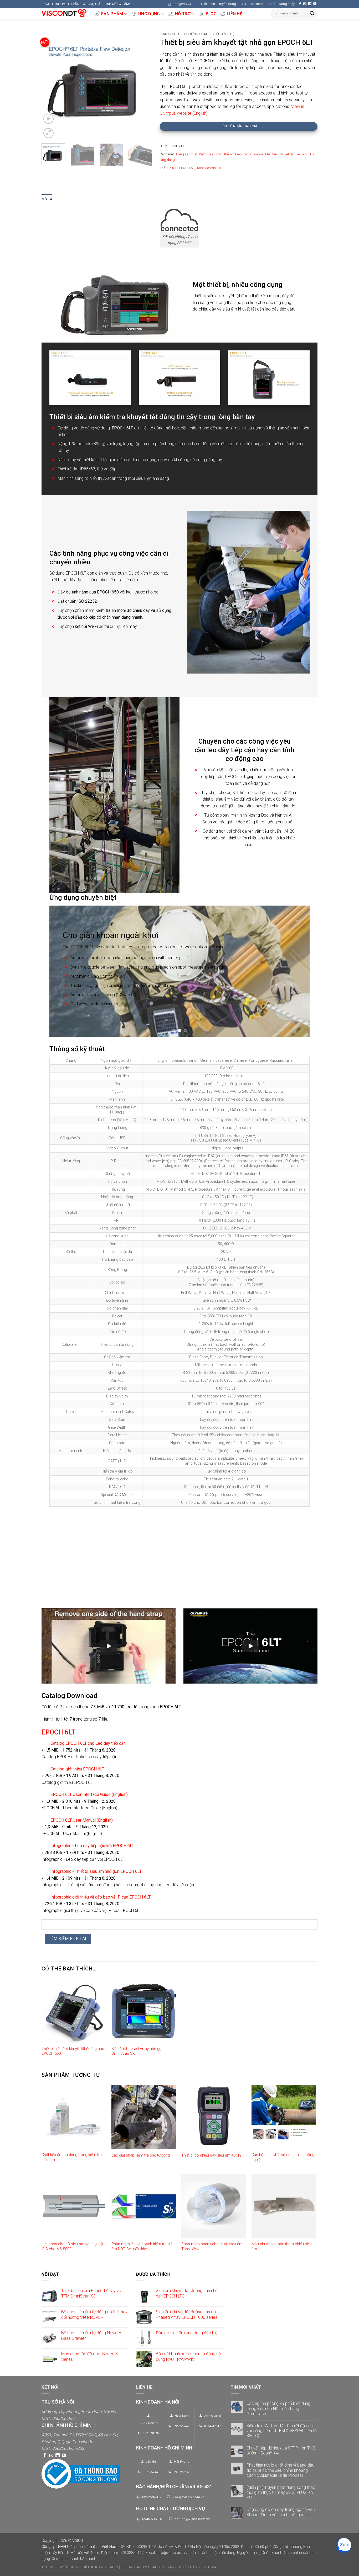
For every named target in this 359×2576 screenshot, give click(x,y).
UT (219, 168)
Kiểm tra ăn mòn (211, 154)
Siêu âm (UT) (224, 34)
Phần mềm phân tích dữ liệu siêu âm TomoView (212, 2247)
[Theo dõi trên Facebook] (300, 4)
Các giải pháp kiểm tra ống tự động (141, 2155)
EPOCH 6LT (187, 168)
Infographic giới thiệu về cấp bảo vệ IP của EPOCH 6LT (101, 1897)
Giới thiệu (208, 4)
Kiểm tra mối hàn (236, 154)
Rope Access (206, 168)
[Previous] (50, 84)
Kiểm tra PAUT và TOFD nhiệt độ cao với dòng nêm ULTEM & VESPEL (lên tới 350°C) (282, 2431)
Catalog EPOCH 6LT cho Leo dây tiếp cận (88, 1743)
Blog (211, 14)
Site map (256, 4)
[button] (179, 4)
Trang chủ (169, 34)
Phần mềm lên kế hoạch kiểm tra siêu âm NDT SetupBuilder (143, 2247)
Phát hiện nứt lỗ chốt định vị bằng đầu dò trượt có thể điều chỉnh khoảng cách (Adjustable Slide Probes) (280, 2470)
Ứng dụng (149, 14)
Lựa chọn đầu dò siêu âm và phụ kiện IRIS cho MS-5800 (73, 2247)
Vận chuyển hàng (184, 2567)
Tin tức (48, 2567)
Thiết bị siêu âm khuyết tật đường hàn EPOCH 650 (73, 2051)
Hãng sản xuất (187, 154)
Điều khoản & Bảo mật (103, 2567)
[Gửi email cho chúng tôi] (305, 4)
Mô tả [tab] (47, 199)
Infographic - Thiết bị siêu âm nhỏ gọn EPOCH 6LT (96, 1871)
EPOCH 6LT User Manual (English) (82, 1820)
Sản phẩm (112, 14)
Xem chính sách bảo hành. (74, 2559)
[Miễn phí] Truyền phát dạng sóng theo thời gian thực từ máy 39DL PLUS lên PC (281, 2492)
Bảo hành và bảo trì (145, 2567)
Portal (271, 4)
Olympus (257, 154)
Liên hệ (235, 14)
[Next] (143, 84)
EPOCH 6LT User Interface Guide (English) (89, 1794)
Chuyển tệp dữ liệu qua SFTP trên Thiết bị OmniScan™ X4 (281, 2451)
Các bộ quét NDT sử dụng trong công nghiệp (283, 2157)
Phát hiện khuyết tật (279, 154)
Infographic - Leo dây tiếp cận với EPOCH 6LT (92, 1846)
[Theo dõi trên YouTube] (315, 4)
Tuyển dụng (227, 4)
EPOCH (172, 168)
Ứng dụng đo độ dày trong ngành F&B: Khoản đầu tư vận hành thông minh (281, 2512)
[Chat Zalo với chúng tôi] (344, 2545)
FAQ (243, 4)
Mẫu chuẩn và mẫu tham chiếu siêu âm (282, 2247)
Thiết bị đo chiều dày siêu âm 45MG (211, 2155)
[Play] (109, 1646)
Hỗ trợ (183, 14)
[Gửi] (312, 13)
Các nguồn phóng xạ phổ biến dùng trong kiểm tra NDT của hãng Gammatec (278, 2408)
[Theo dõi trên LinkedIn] (310, 4)
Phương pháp (196, 34)
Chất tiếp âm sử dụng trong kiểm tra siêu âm (72, 2157)
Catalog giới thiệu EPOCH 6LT (77, 1769)
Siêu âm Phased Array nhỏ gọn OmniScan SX (137, 2051)
